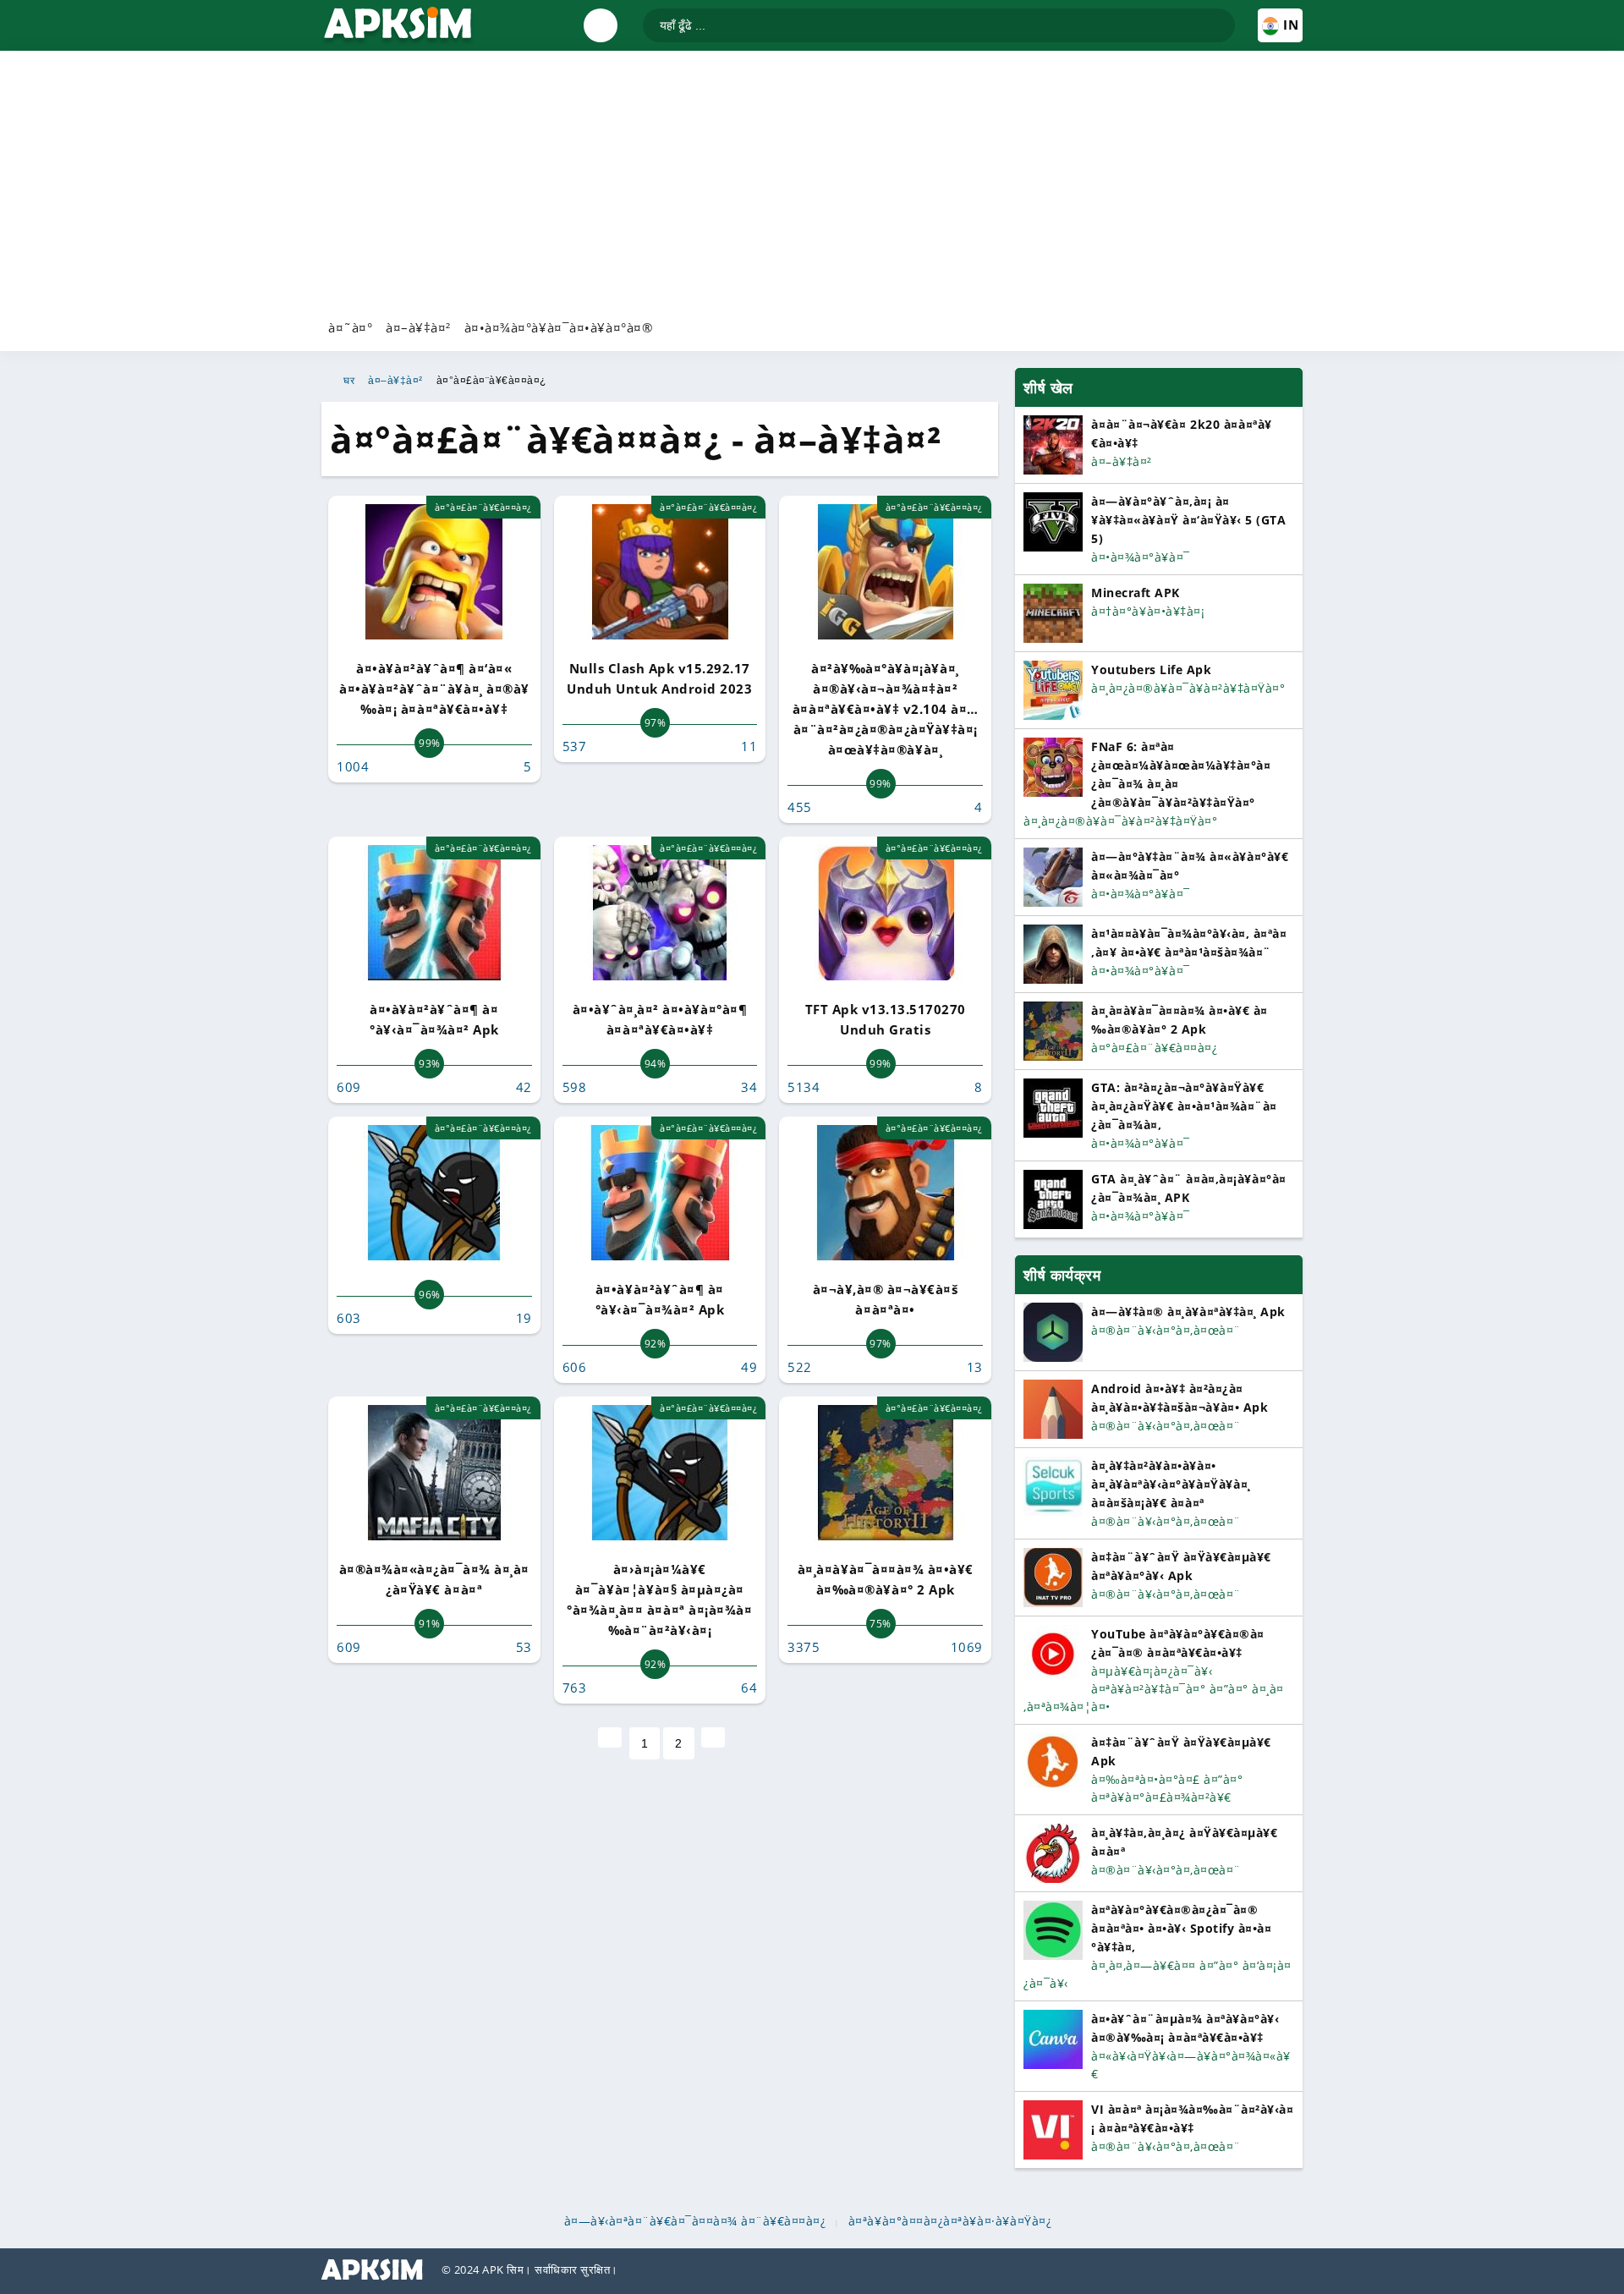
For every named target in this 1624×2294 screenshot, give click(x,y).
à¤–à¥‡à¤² (418, 327)
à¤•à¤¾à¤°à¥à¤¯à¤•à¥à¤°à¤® (559, 327)
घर (349, 381)
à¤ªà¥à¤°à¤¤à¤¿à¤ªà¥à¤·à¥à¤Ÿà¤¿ (950, 2221)
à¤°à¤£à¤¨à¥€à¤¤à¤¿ (491, 381)
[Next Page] (713, 1737)
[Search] (1221, 18)
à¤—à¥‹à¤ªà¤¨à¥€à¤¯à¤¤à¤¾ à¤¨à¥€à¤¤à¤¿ (695, 2221)
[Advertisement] (812, 182)
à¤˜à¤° (350, 327)
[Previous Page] (610, 1737)
